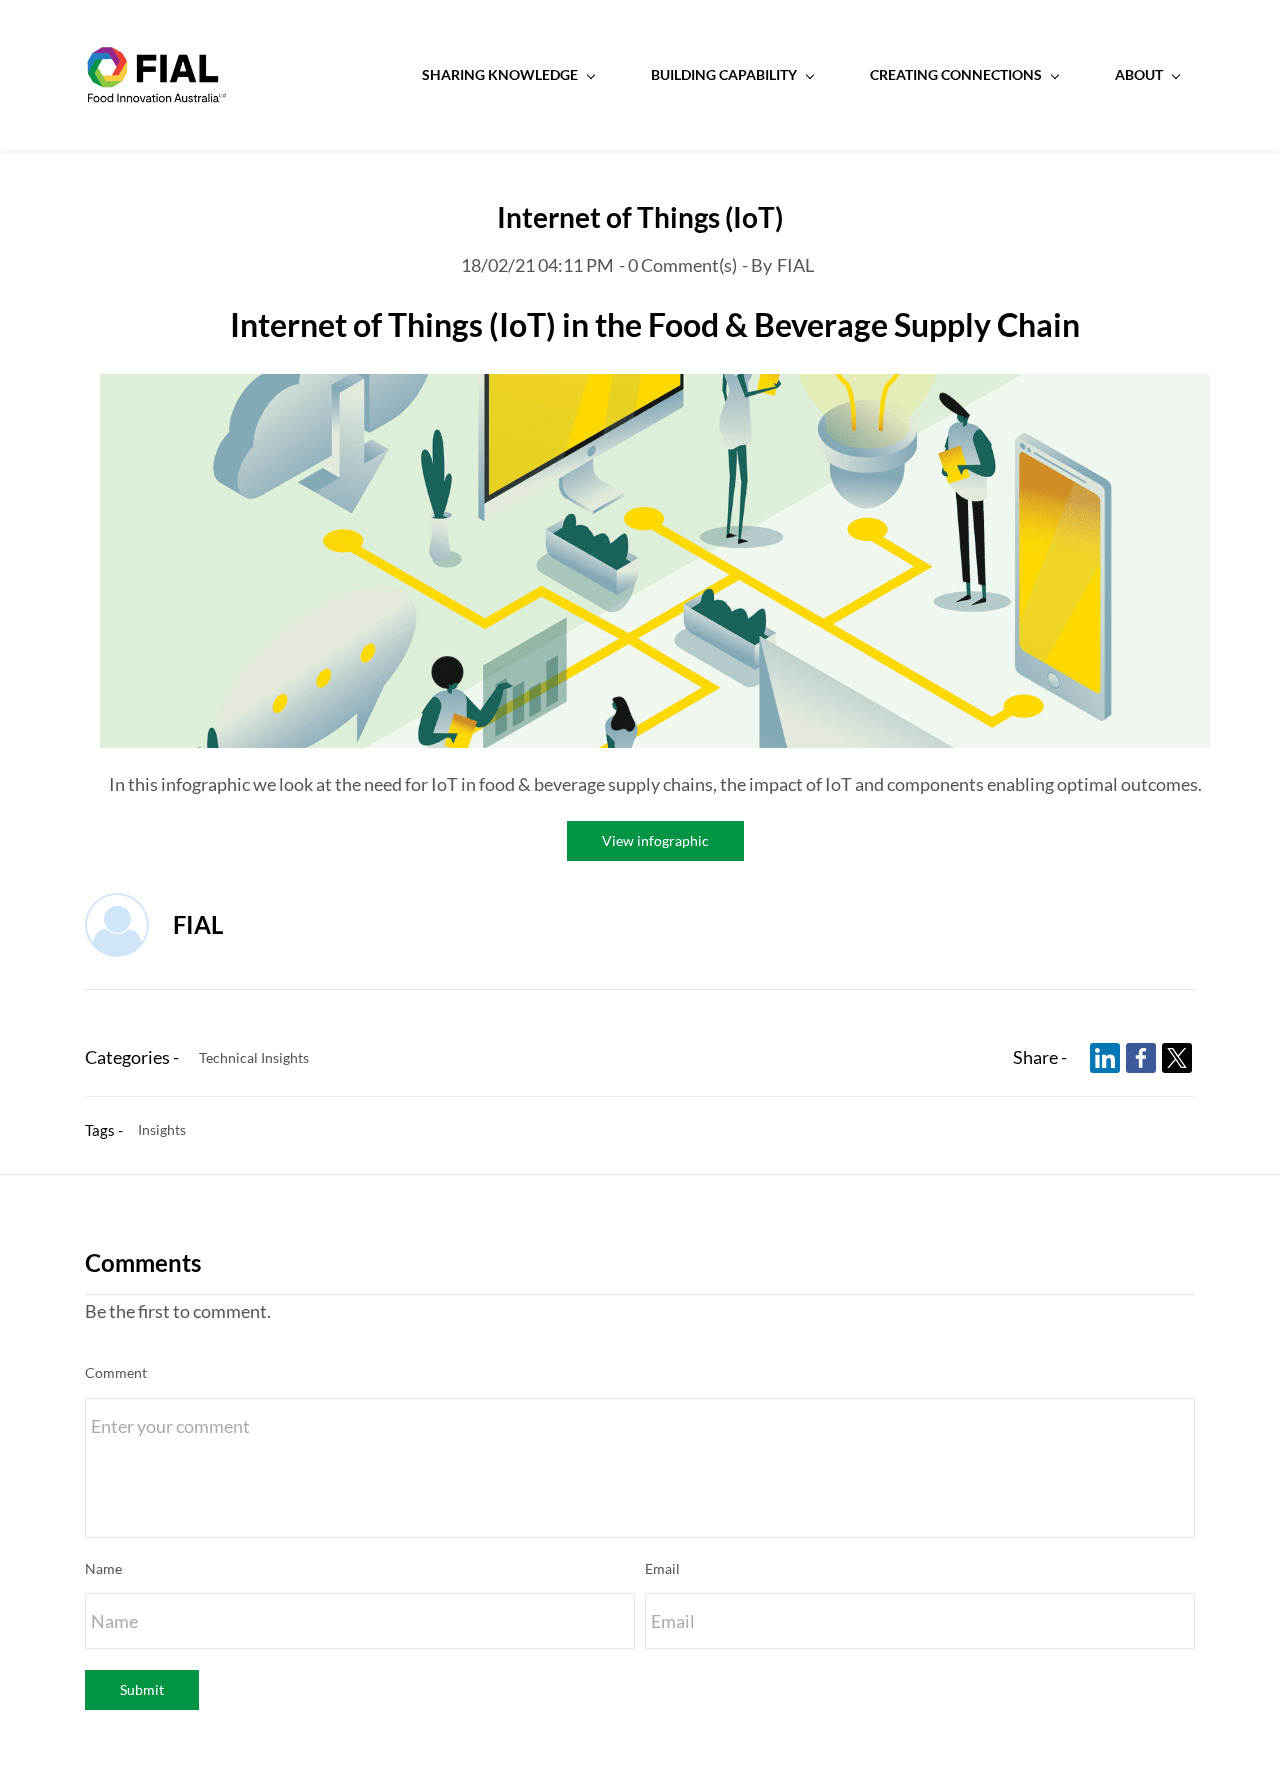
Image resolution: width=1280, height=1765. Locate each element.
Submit (142, 1689)
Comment (116, 1372)
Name (103, 1568)
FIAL (795, 265)
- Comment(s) (678, 265)
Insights (162, 1129)
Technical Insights (254, 1057)
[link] (655, 390)
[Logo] (156, 75)
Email (662, 1568)
